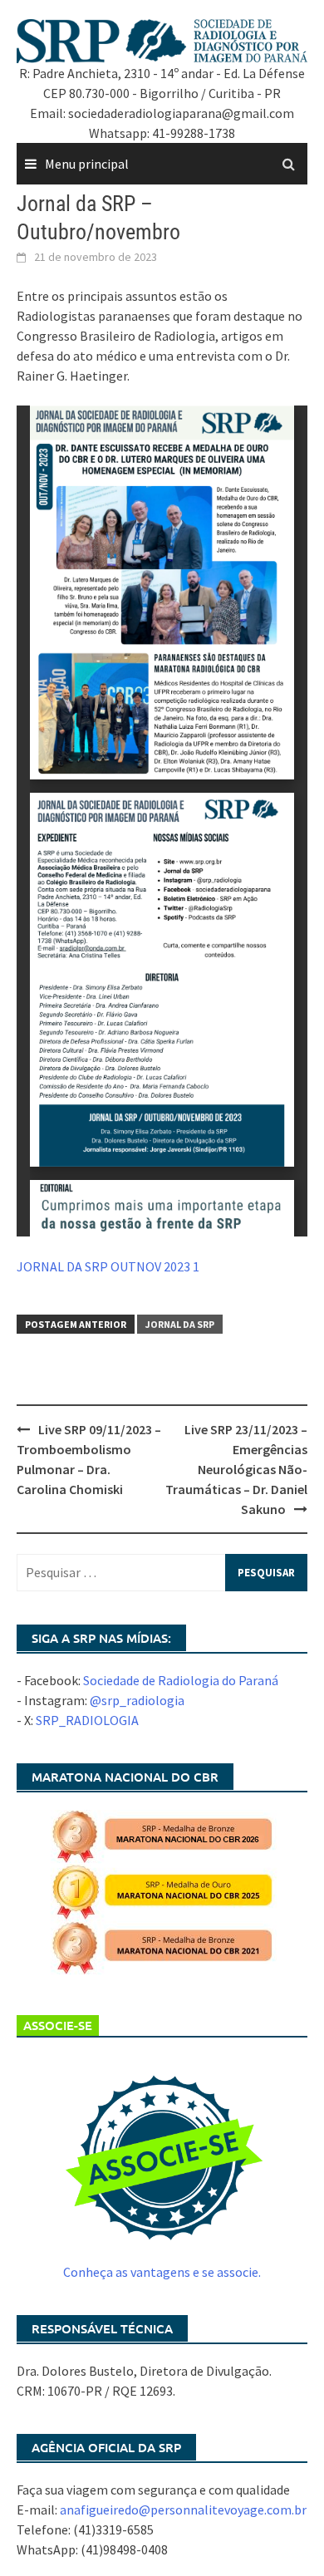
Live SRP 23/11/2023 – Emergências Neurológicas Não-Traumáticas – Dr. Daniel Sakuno (236, 1469)
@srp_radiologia (137, 1700)
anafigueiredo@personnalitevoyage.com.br (183, 2510)
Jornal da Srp (180, 1324)
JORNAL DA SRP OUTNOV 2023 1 (108, 1266)
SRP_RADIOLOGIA (87, 1720)
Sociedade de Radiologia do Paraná (181, 1680)
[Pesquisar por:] (162, 1573)
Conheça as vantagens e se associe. (162, 2272)
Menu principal (87, 164)
